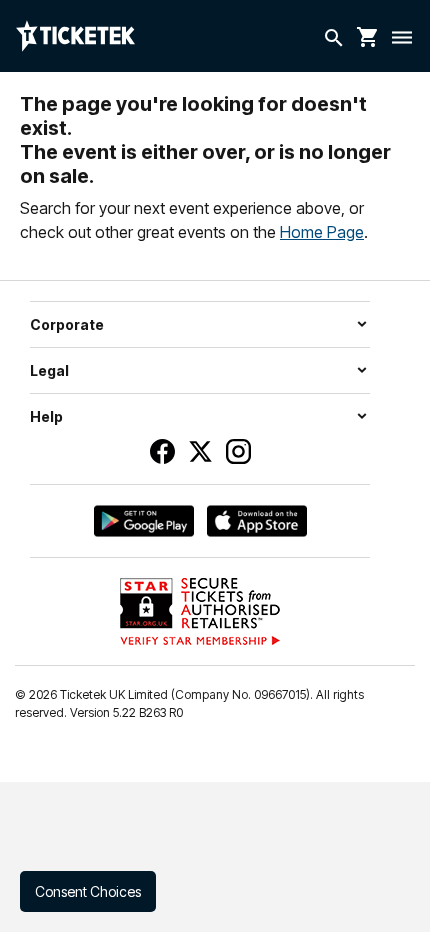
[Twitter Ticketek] (200, 451)
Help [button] (46, 416)
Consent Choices (88, 891)
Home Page (322, 232)
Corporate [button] (67, 324)
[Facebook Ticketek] (162, 451)
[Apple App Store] (257, 521)
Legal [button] (49, 370)
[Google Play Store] (144, 521)
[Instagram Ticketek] (238, 451)
